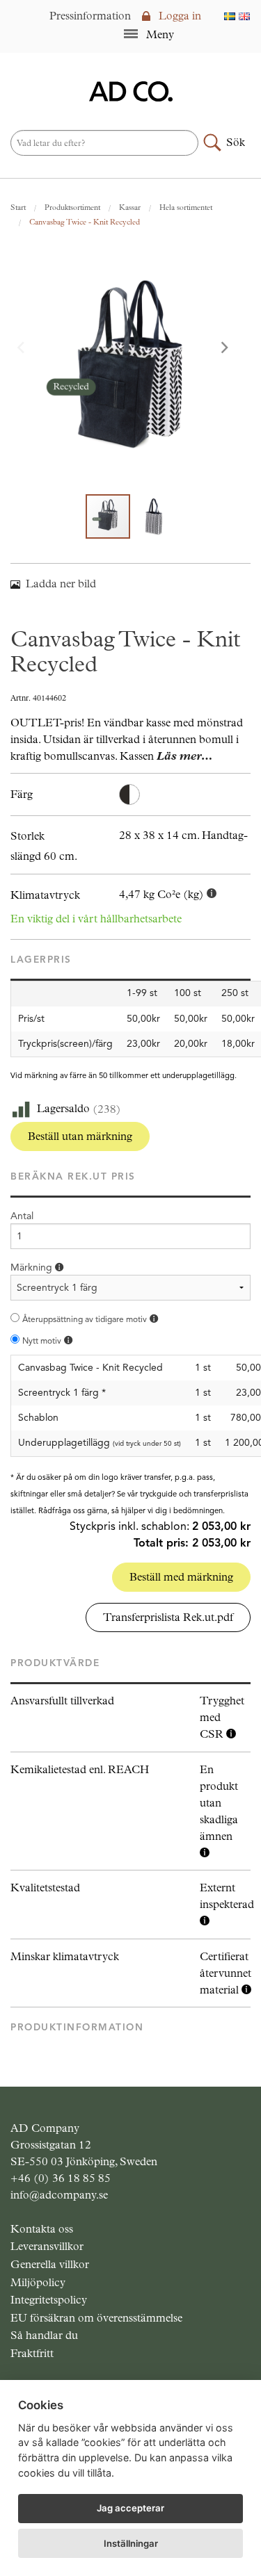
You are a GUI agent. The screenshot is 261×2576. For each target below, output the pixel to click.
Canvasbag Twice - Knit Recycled (85, 222)
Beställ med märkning (181, 1577)
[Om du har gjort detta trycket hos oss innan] (154, 1319)
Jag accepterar (130, 2508)
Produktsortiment (72, 207)
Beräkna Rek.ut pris (73, 1176)
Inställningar (131, 2543)
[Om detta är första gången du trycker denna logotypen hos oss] (68, 1340)
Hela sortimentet (186, 207)
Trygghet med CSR (222, 1717)
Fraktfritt (32, 2353)
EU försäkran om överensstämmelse (96, 2318)
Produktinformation (77, 2027)
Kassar (130, 207)
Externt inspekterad (227, 1896)
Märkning (33, 1267)
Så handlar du (44, 2335)
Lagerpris (41, 960)
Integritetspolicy (49, 2300)
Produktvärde (55, 1663)
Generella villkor (50, 2264)
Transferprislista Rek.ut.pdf (168, 1617)
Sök (236, 142)
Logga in (179, 16)
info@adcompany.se (59, 2195)
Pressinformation (90, 16)
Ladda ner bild (61, 584)
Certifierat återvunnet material (226, 1973)
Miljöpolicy (38, 2282)
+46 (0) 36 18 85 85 (61, 2178)
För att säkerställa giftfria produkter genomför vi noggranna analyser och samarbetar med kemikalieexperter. (219, 1812)
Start (18, 207)
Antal (22, 1216)
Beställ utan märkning (80, 1136)
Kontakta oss (42, 2229)
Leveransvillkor (47, 2246)
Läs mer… (184, 756)
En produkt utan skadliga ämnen (219, 1803)
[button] (232, 349)
